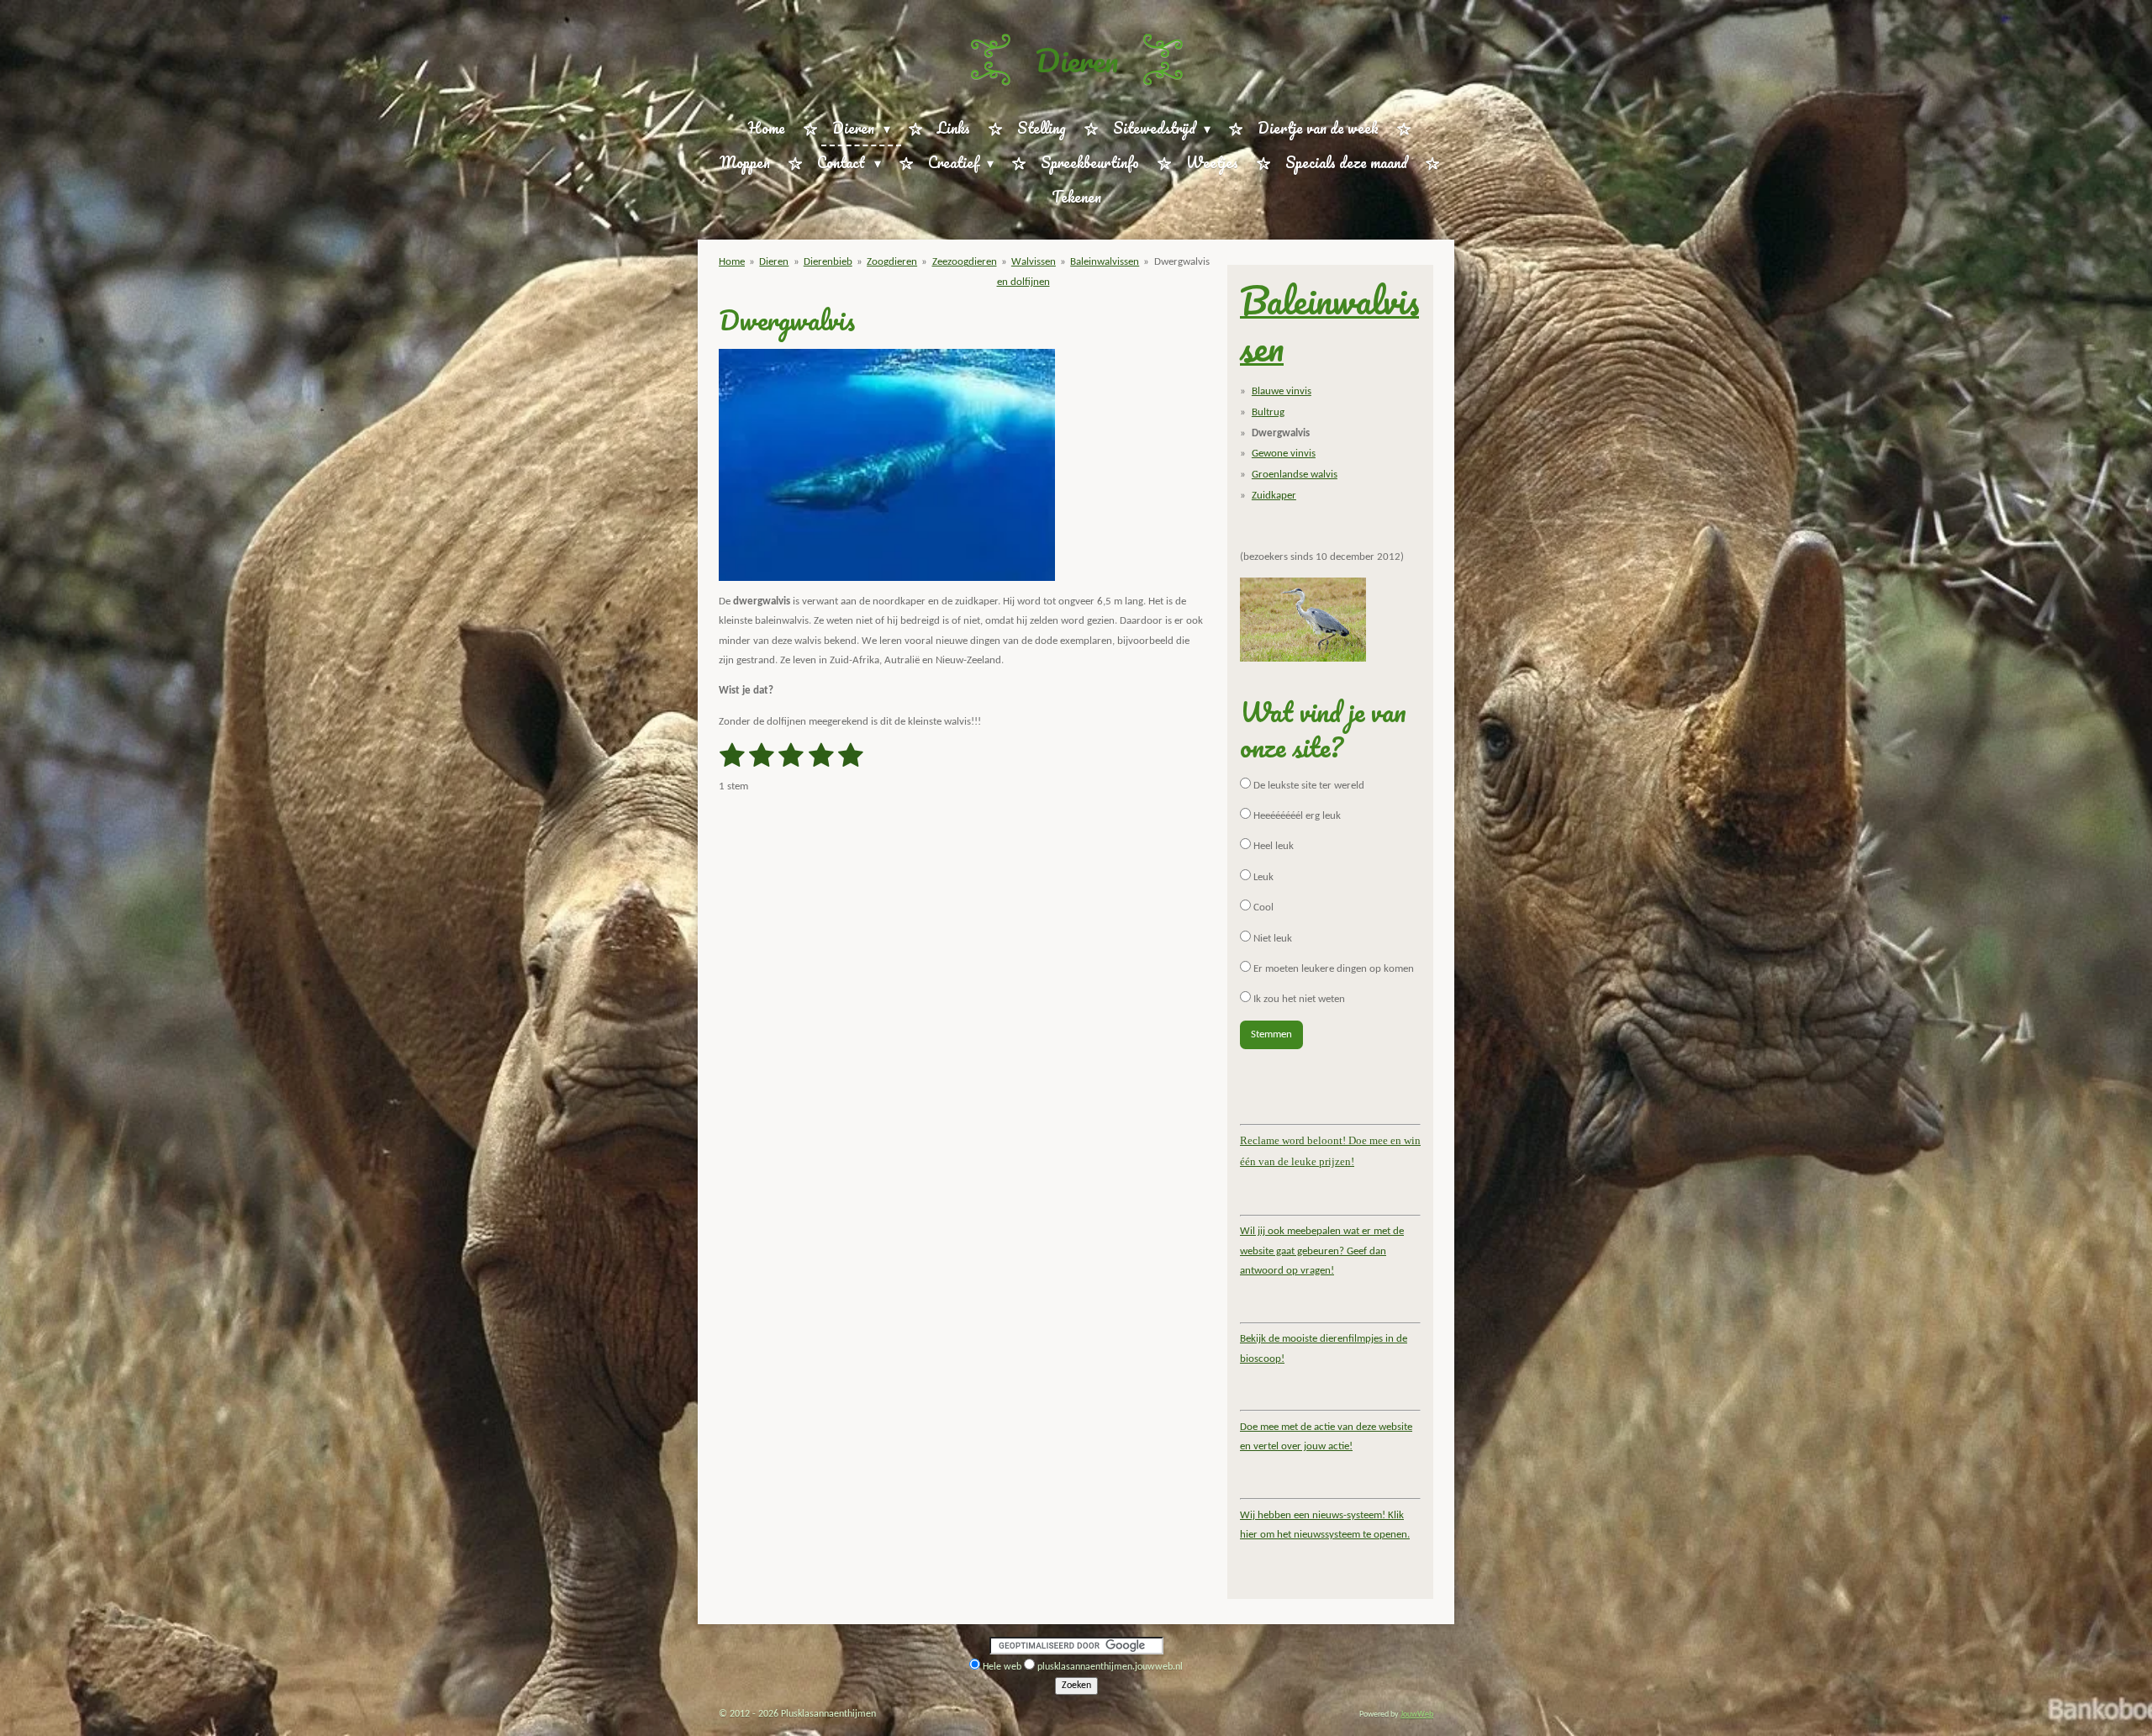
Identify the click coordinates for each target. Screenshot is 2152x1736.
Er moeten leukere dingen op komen (1332, 969)
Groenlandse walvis (1295, 475)
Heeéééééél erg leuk (1296, 816)
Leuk (1262, 877)
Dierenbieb (828, 262)
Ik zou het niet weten (1298, 999)
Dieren (1076, 60)
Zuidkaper (1274, 496)
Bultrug (1268, 412)
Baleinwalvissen (1105, 262)
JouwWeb (1417, 1715)
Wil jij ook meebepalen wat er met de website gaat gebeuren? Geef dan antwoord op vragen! (1322, 1251)
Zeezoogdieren (965, 262)
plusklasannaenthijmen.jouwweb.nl (1110, 1667)
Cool (1262, 908)
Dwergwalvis (1182, 262)
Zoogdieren (892, 262)
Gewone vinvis (1284, 454)
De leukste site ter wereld (1308, 786)
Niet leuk (1271, 939)
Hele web (1002, 1667)
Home (732, 262)
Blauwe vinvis (1282, 391)
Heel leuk (1272, 846)
